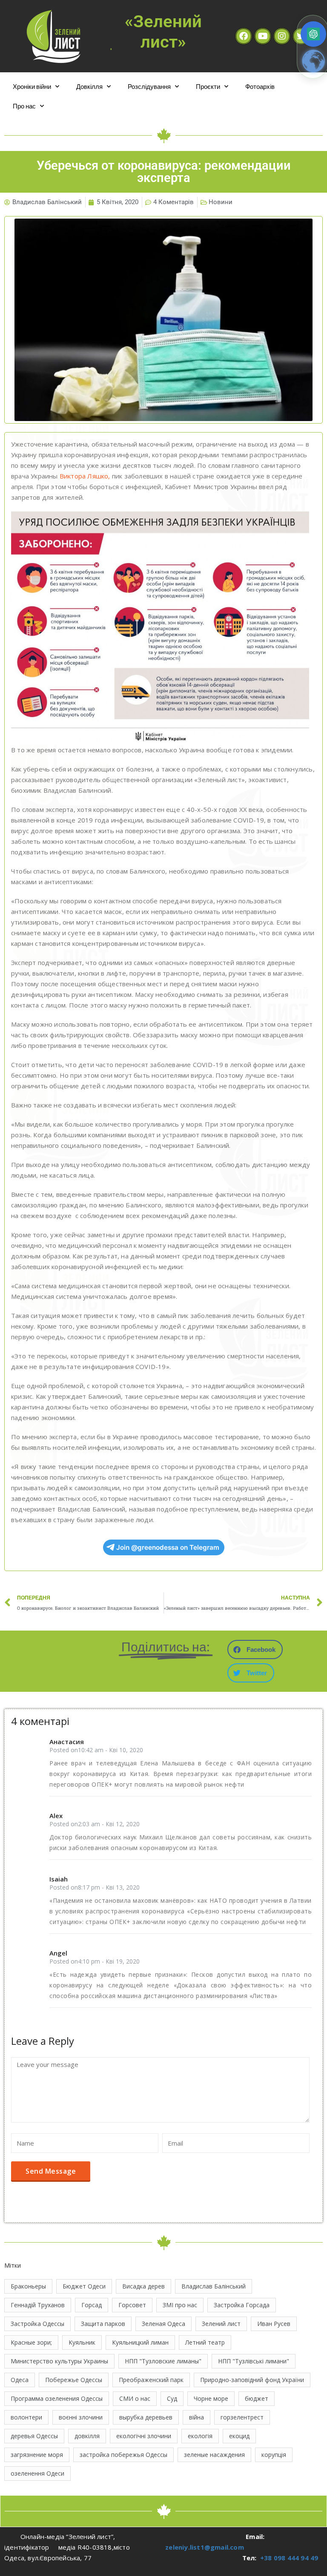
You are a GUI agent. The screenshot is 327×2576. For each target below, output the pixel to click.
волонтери (26, 2417)
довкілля (87, 2436)
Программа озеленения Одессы (57, 2398)
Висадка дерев (143, 2286)
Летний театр (205, 2342)
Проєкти (208, 86)
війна (196, 2417)
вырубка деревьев (146, 2417)
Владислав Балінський (214, 2286)
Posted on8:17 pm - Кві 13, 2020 (95, 1887)
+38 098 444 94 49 (289, 2558)
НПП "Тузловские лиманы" (163, 2361)
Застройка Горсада (242, 2305)
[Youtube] (263, 36)
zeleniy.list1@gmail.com (205, 2547)
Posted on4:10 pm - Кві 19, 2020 (95, 1961)
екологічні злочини (144, 2436)
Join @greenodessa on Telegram (168, 1547)
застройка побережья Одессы (123, 2455)
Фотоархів (260, 86)
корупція (274, 2455)
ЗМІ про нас (180, 2305)
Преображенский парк (151, 2380)
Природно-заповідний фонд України (252, 2380)
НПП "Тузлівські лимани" (254, 2361)
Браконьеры (28, 2286)
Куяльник (82, 2342)
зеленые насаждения (214, 2455)
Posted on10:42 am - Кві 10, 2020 (96, 1750)
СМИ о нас (135, 2398)
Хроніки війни (32, 86)
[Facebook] (244, 36)
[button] (255, 1649)
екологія (200, 2436)
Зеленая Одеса (163, 2324)
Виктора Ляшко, (85, 476)
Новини (221, 202)
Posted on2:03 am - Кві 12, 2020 (95, 1824)
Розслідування (149, 86)
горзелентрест (242, 2417)
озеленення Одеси (37, 2473)
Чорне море (211, 2398)
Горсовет (132, 2305)
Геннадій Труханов (38, 2305)
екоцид (239, 2436)
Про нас (24, 106)
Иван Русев (274, 2324)
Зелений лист (221, 2324)
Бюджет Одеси (84, 2286)
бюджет (257, 2398)
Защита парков (103, 2324)
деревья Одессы (34, 2436)
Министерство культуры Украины (59, 2361)
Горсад (92, 2305)
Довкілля (89, 86)
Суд (172, 2398)
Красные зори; (31, 2342)
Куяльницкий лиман (140, 2342)
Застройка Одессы (37, 2324)
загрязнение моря (37, 2455)
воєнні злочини (81, 2417)
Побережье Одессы (74, 2380)
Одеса (20, 2380)
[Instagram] (282, 36)
